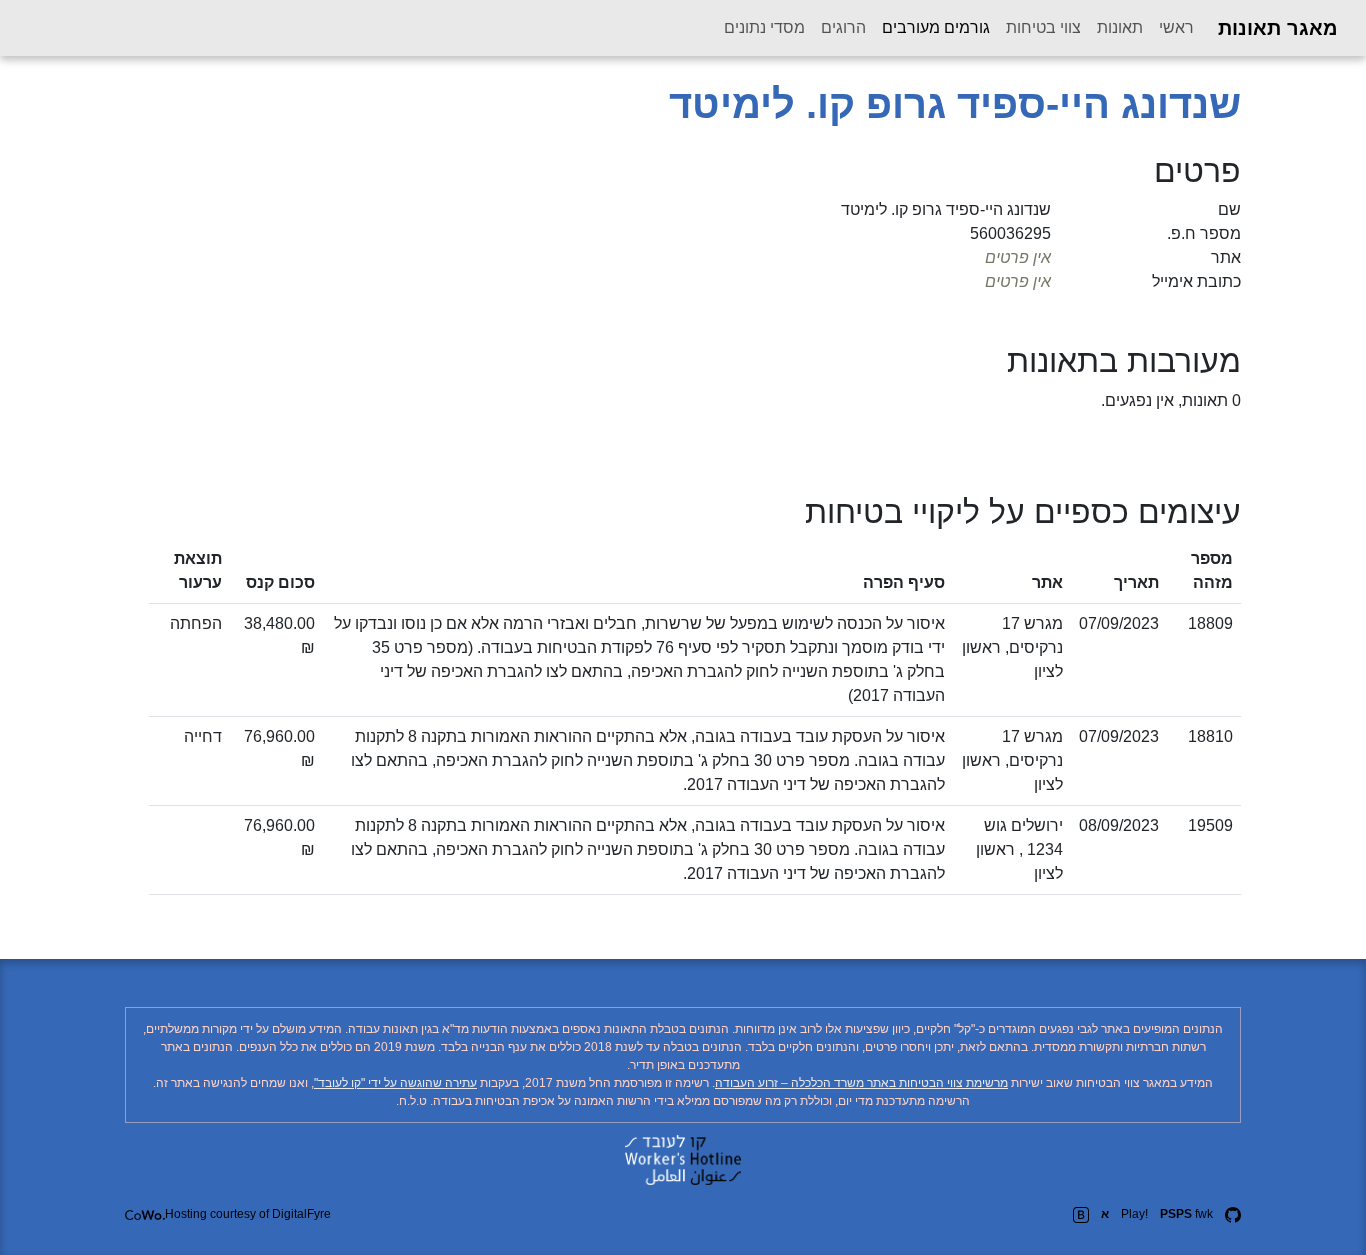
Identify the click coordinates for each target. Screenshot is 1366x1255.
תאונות (1120, 27)
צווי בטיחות (1043, 27)
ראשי (1176, 27)
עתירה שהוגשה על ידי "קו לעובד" (395, 1083)
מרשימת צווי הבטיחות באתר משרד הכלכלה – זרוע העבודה (861, 1083)
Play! (1134, 1214)
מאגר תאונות (1278, 28)
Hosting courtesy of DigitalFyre (248, 1214)
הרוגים (843, 27)
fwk (1186, 1214)
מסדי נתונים (764, 27)
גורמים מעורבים (932, 27)
